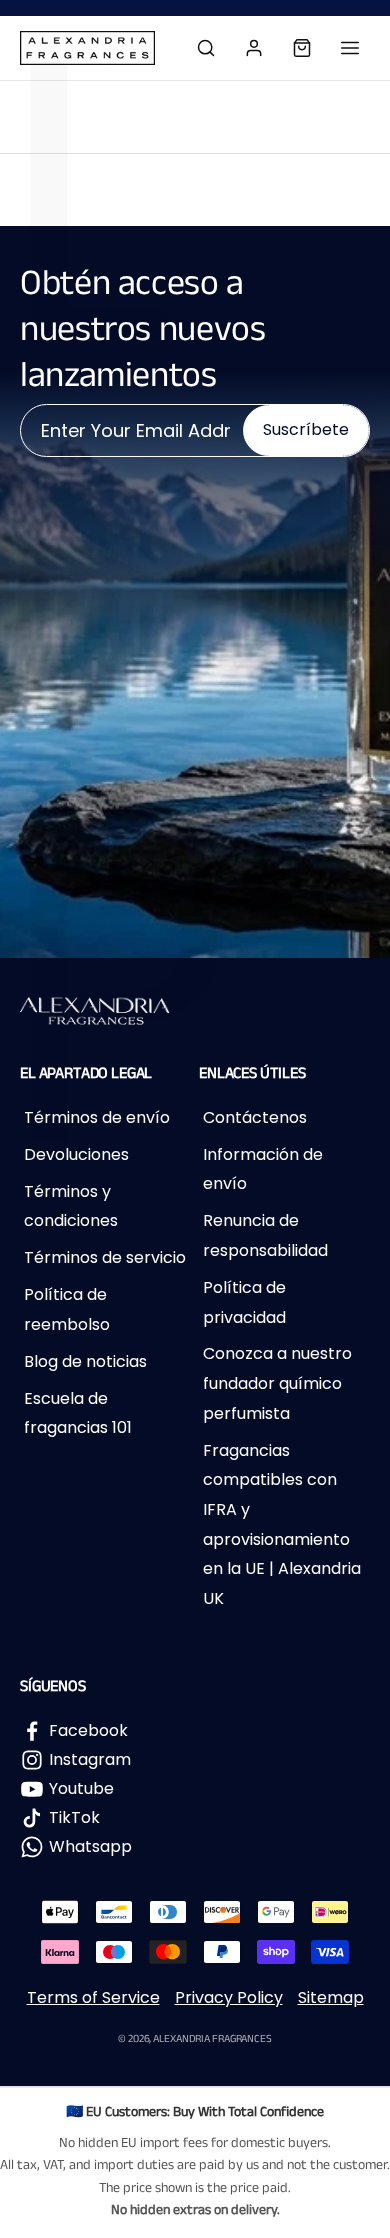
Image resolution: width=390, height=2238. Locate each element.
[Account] (254, 48)
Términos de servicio (105, 1257)
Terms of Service (93, 1998)
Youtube (81, 1788)
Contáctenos (255, 1117)
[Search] (206, 48)
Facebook (88, 1730)
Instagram (90, 1759)
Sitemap (331, 1998)
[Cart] (302, 48)
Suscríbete (306, 429)
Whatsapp (90, 1846)
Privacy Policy (229, 1998)
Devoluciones (76, 1154)
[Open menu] (350, 48)
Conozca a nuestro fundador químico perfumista (277, 1383)
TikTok (74, 1817)
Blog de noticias (85, 1361)
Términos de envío (97, 1117)
